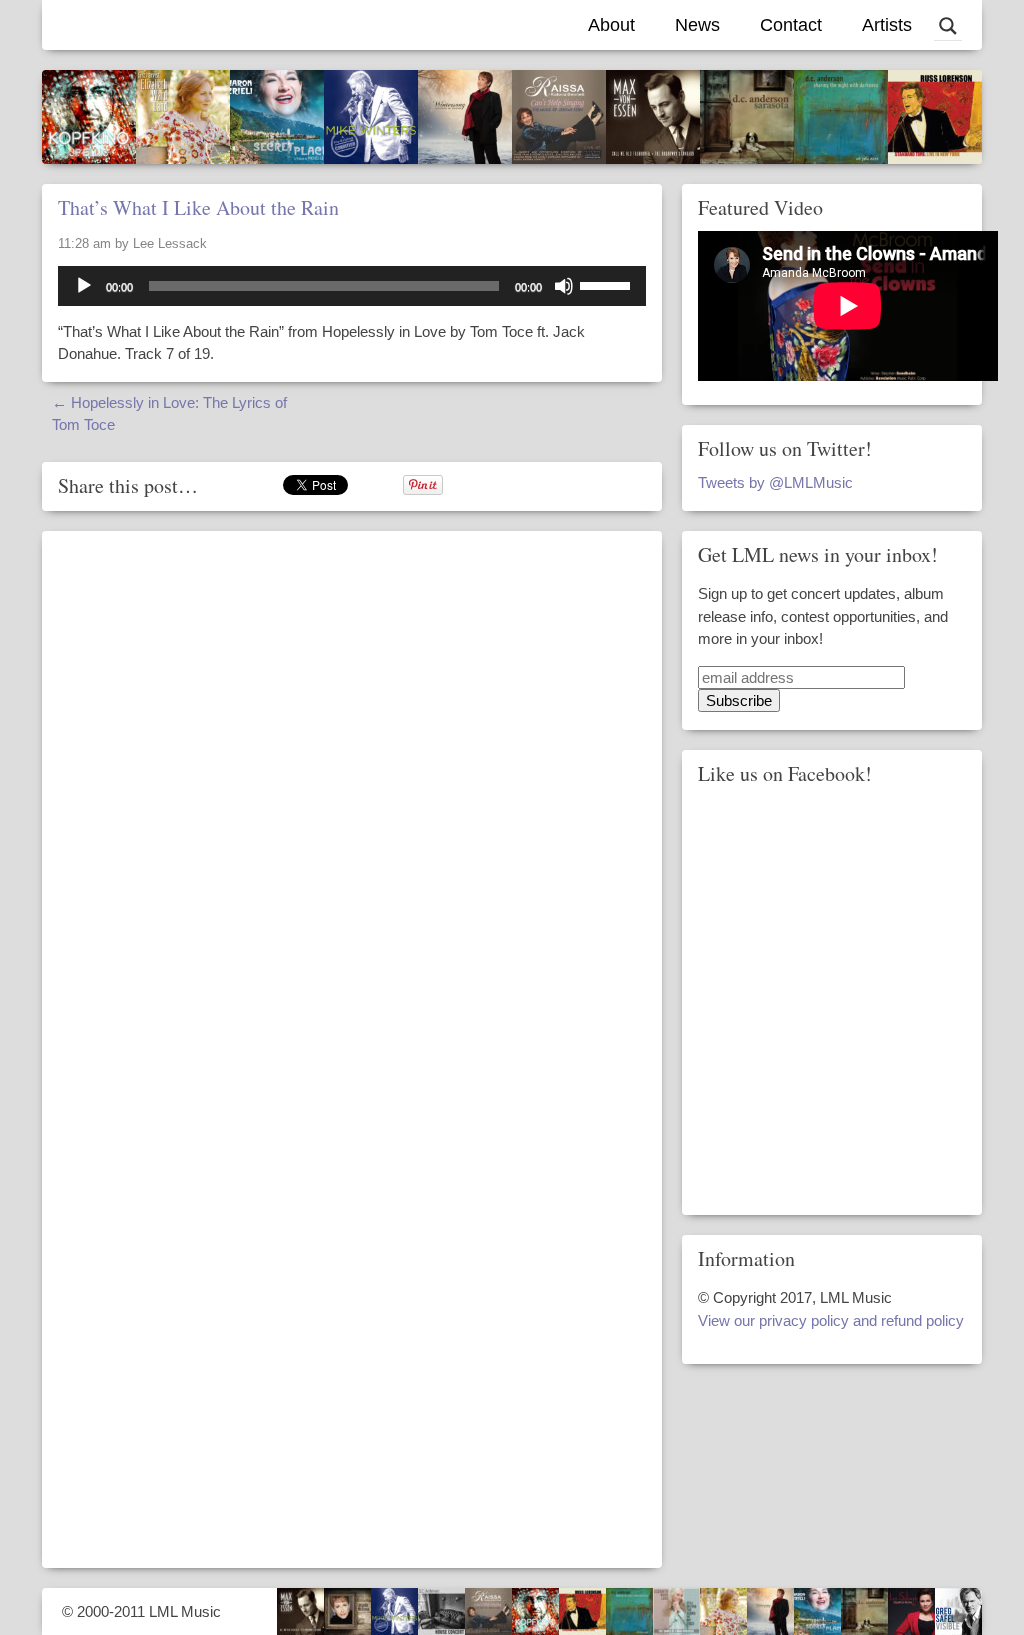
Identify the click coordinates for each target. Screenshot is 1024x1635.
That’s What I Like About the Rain (198, 207)
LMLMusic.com (147, 25)
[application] (352, 286)
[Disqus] (352, 792)
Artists (887, 25)
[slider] (608, 284)
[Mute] (564, 286)
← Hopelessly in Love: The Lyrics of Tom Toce (169, 414)
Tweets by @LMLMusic (775, 482)
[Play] (84, 286)
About (611, 25)
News (697, 25)
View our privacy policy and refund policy (831, 1320)
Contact (791, 25)
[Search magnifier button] (948, 26)
